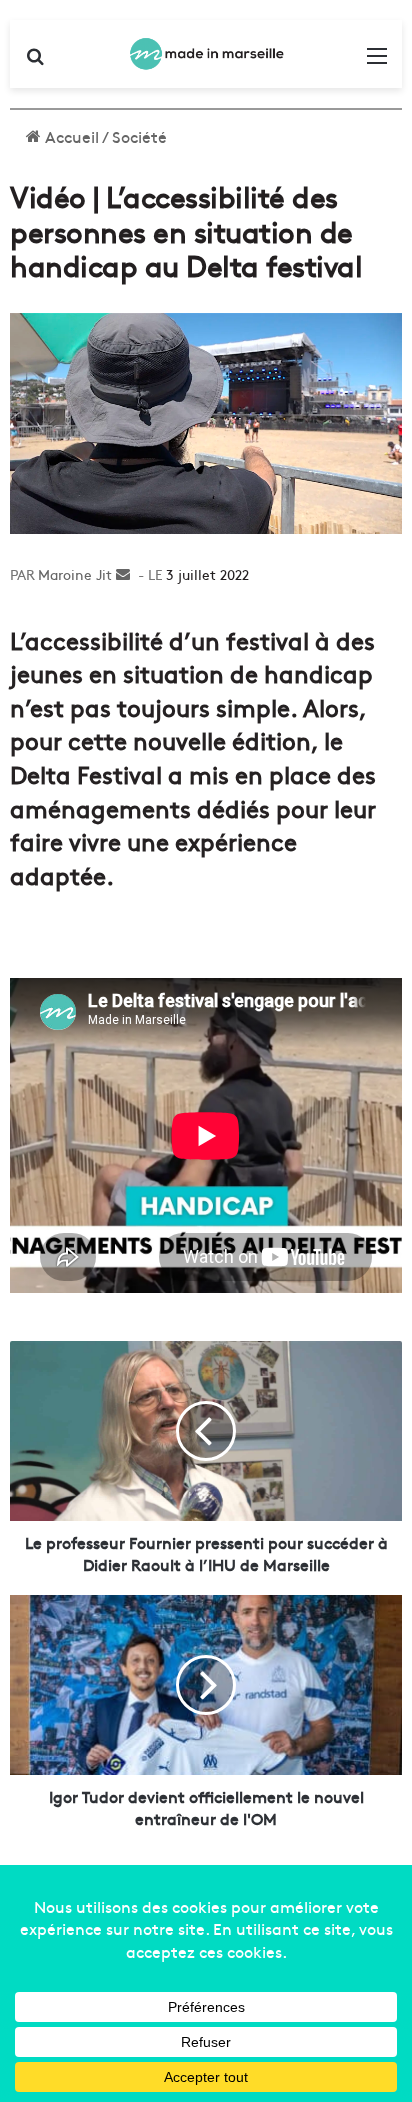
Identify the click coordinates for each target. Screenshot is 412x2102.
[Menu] (377, 61)
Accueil (70, 136)
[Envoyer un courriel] (123, 574)
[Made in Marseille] (206, 54)
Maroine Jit (75, 574)
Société (139, 136)
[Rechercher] (35, 61)
